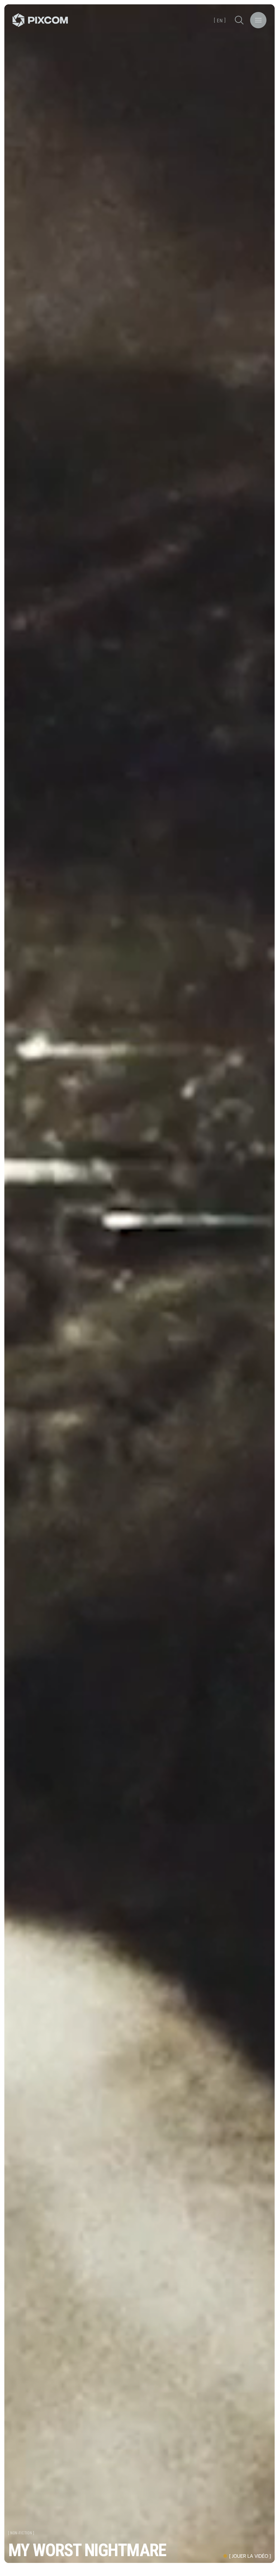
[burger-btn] (258, 20)
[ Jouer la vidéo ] (250, 2556)
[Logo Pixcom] (40, 20)
